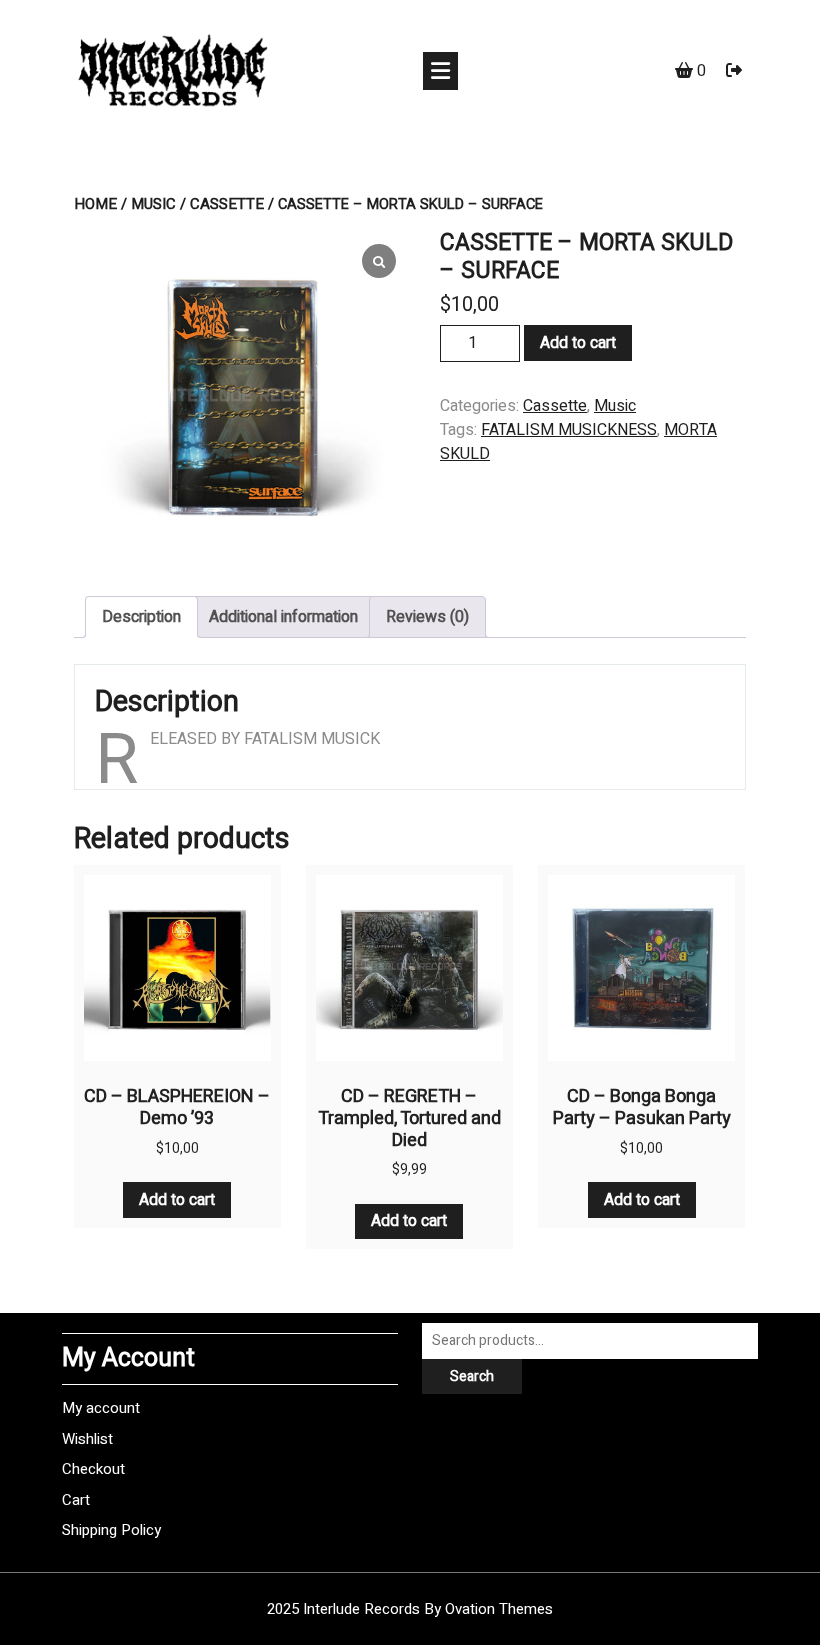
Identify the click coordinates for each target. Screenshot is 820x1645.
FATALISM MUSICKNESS (569, 430)
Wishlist (87, 1439)
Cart (76, 1500)
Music (153, 204)
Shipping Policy (111, 1530)
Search (472, 1376)
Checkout (93, 1469)
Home (95, 204)
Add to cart (578, 343)
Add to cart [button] (177, 1200)
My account (101, 1408)
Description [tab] (141, 617)
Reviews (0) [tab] (427, 617)
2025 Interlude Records (410, 1609)
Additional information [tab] (283, 617)
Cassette (227, 204)
